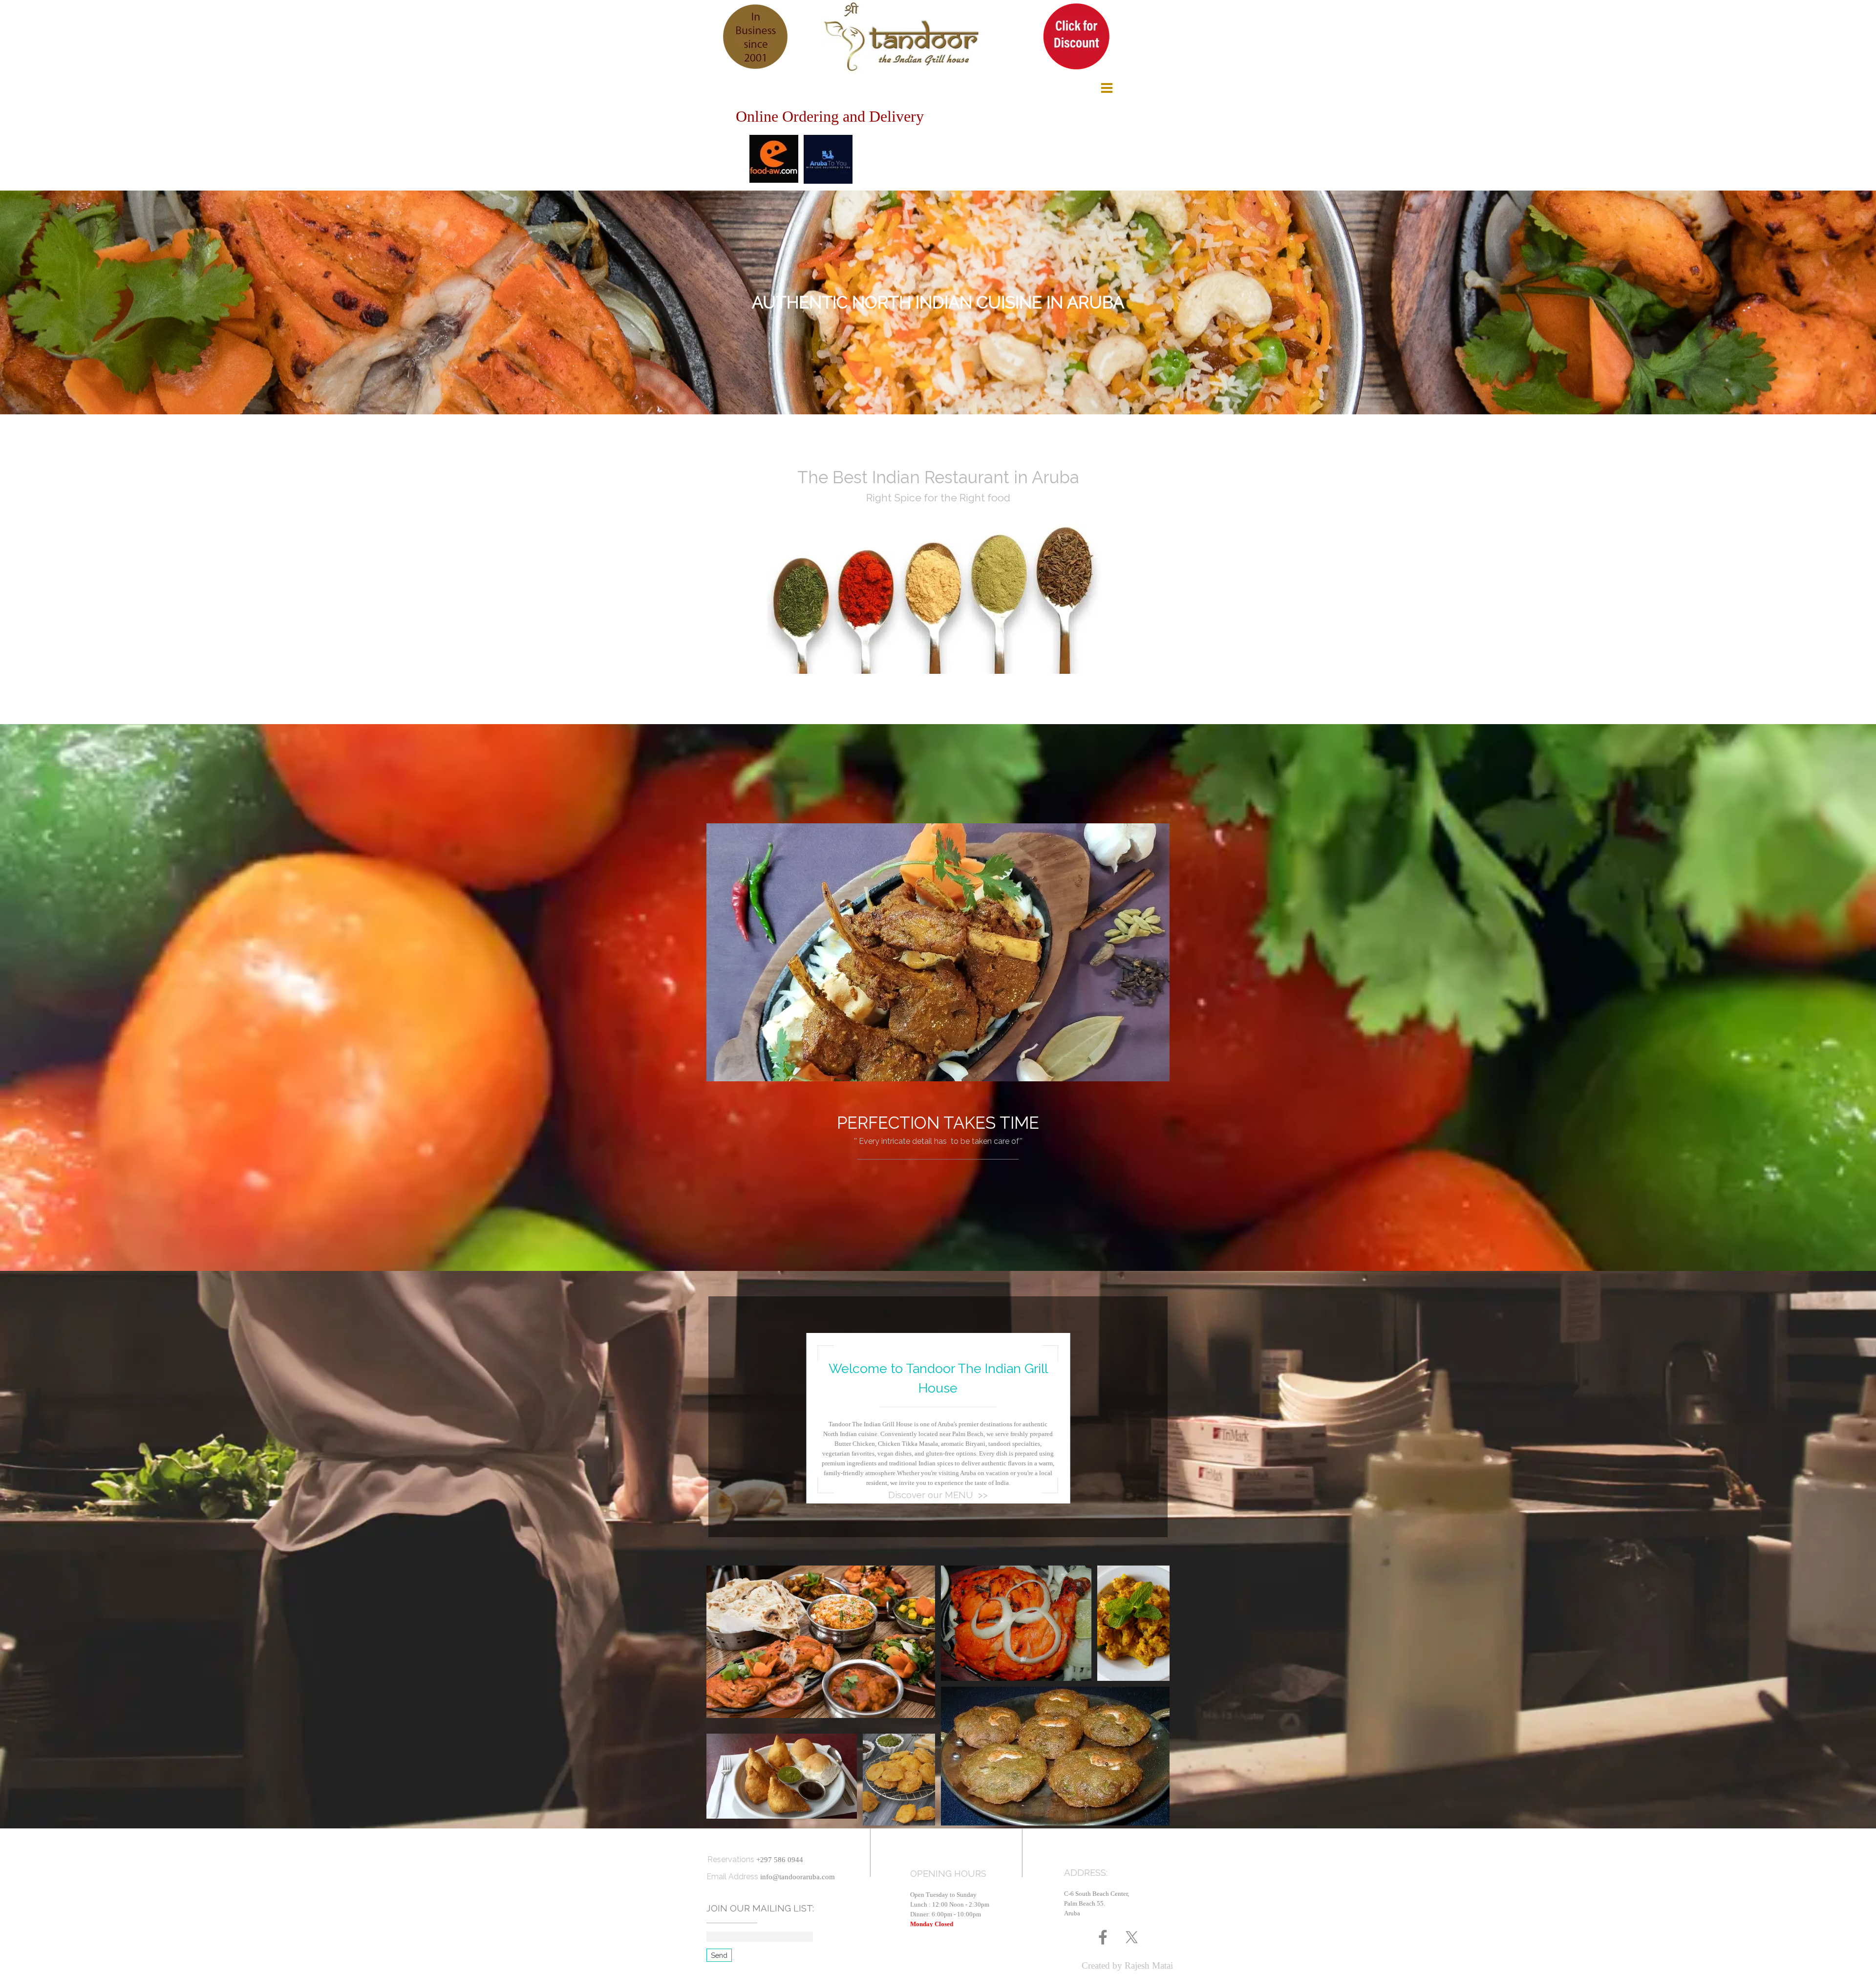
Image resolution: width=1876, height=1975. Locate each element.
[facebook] (1103, 1937)
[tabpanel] (938, 302)
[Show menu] (1107, 88)
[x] (1132, 1937)
